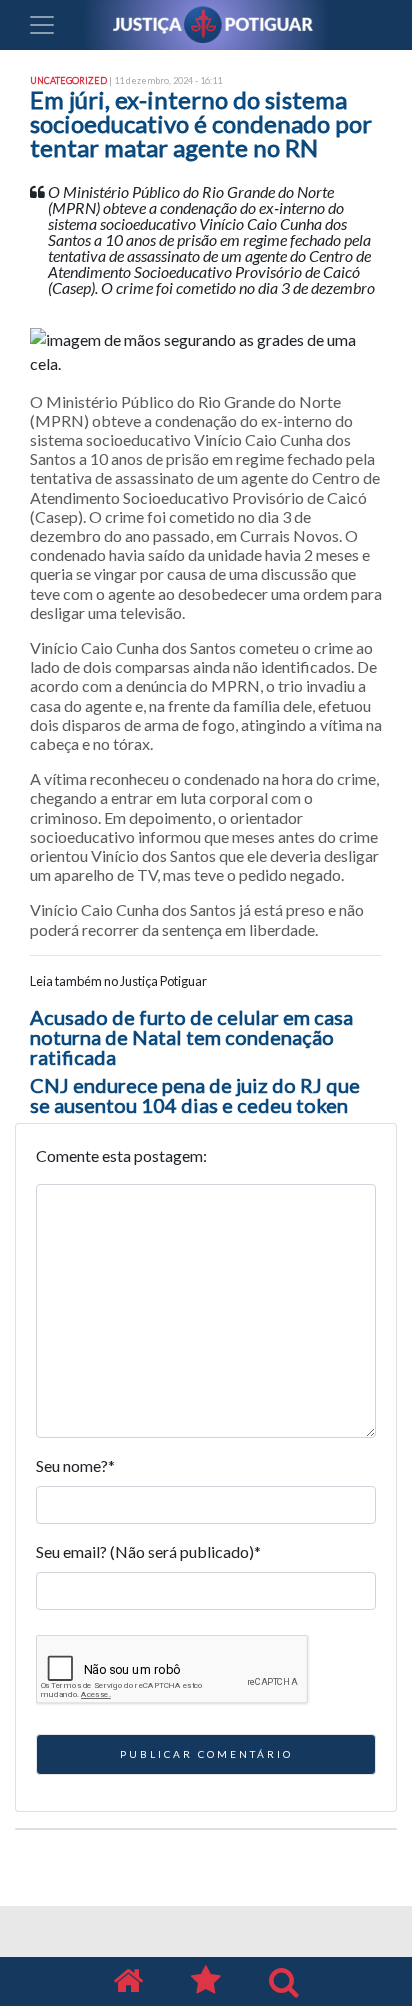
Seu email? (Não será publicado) (148, 1551)
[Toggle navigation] (42, 25)
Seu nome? (75, 1465)
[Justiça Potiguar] (128, 1981)
